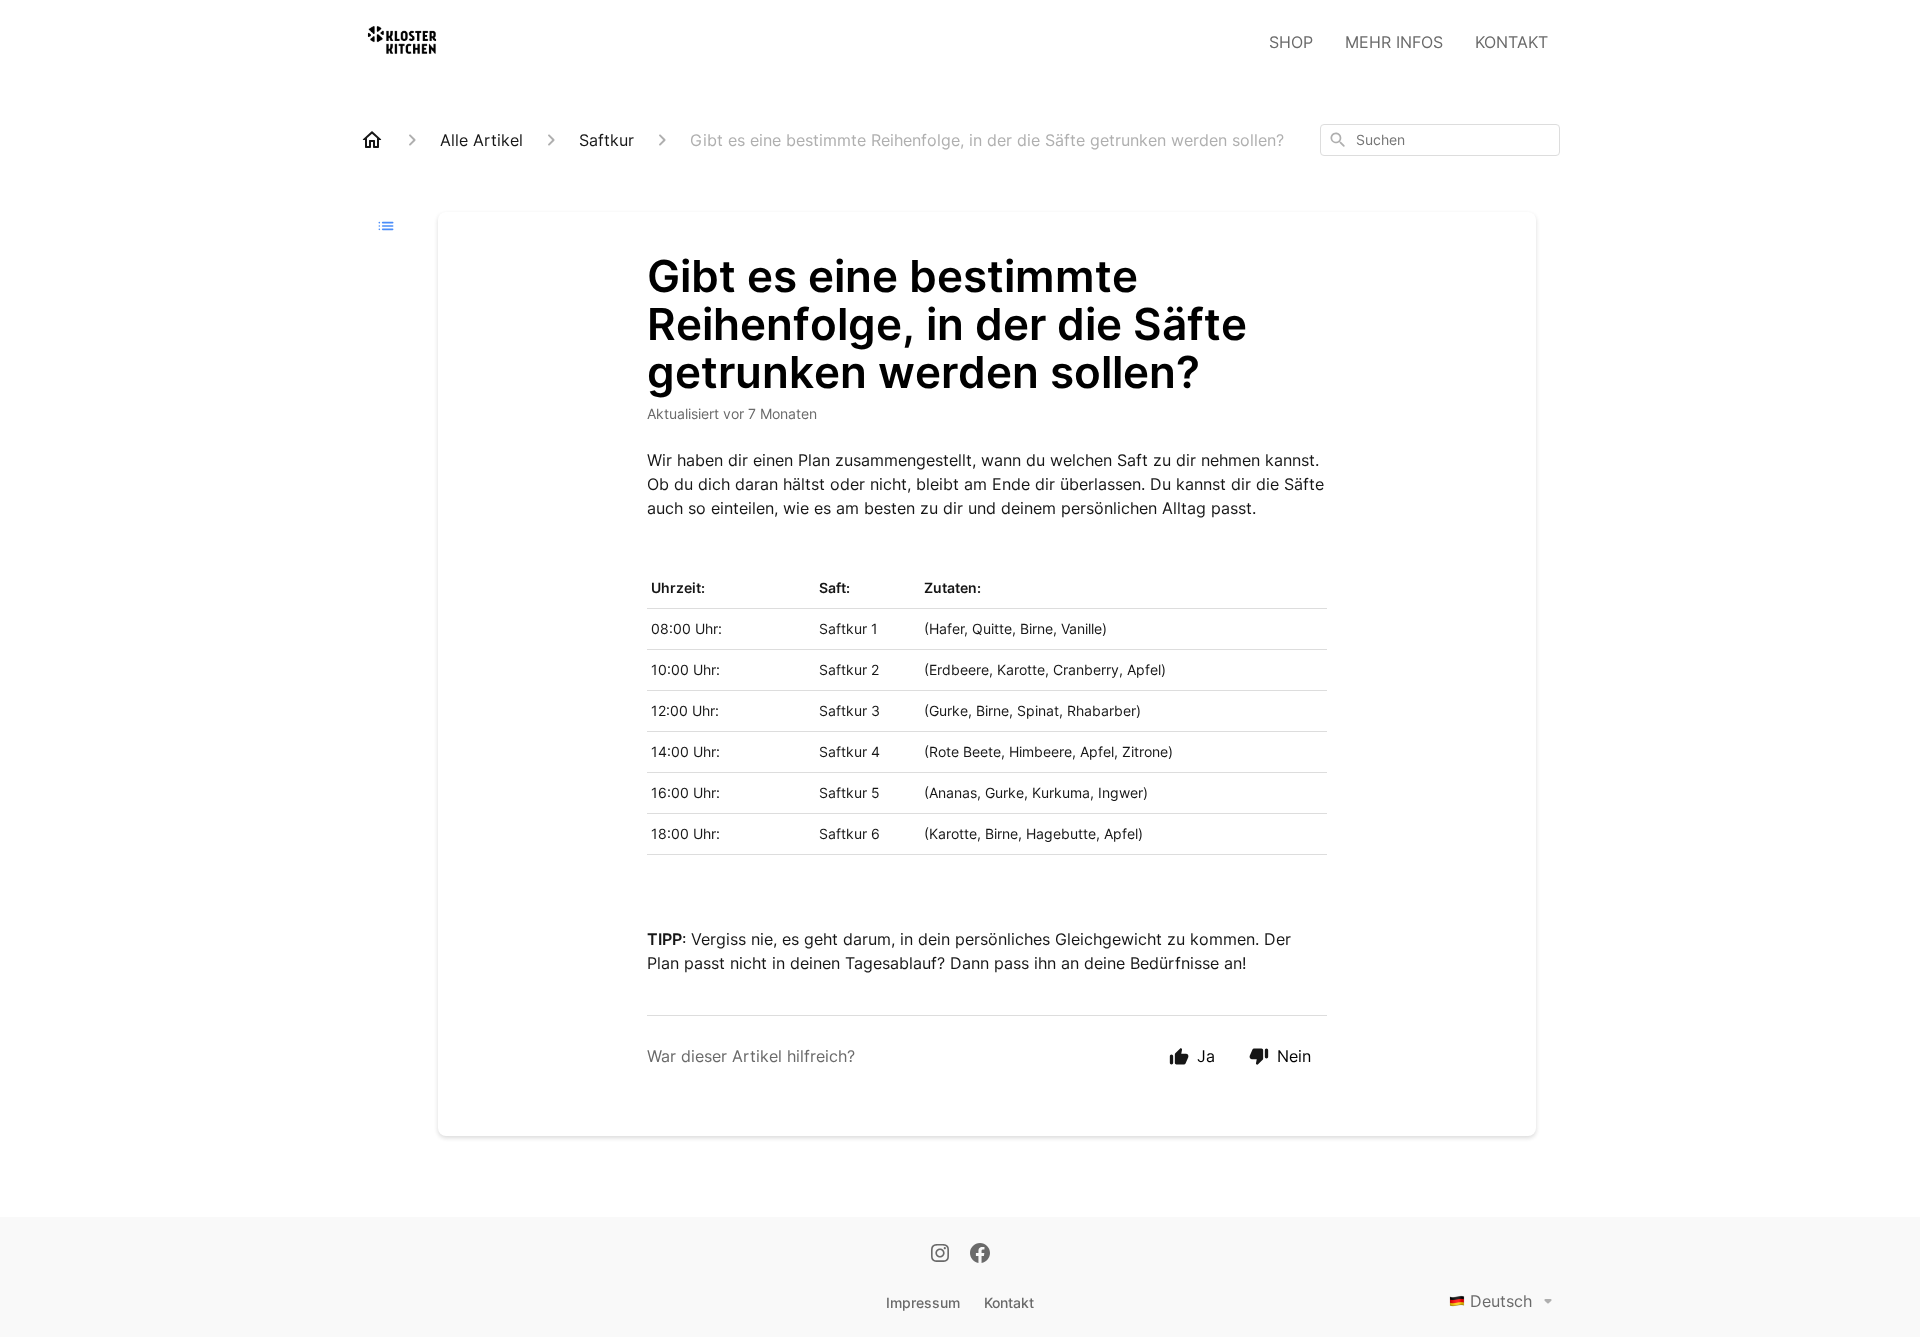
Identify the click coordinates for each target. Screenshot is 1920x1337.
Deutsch (1501, 1301)
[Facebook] (980, 1255)
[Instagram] (940, 1255)
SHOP (1291, 42)
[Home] (372, 140)
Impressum (923, 1302)
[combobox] (1440, 140)
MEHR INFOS (1394, 42)
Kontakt (1009, 1302)
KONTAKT (1511, 42)
